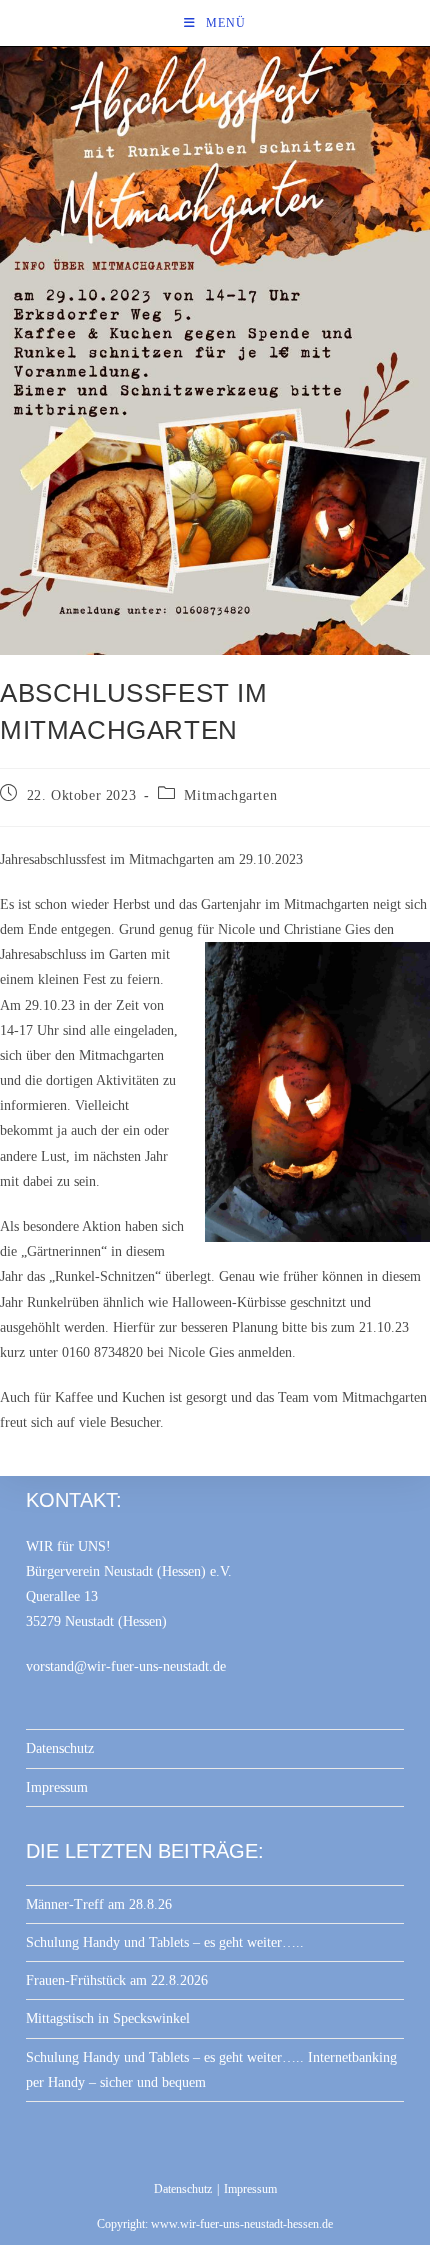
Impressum (57, 1787)
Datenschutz (60, 1748)
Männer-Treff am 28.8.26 (99, 1904)
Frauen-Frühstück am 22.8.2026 (117, 1980)
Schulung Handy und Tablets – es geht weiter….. (165, 1942)
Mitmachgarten (230, 795)
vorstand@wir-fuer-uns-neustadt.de (126, 1666)
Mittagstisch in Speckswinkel (108, 2018)
